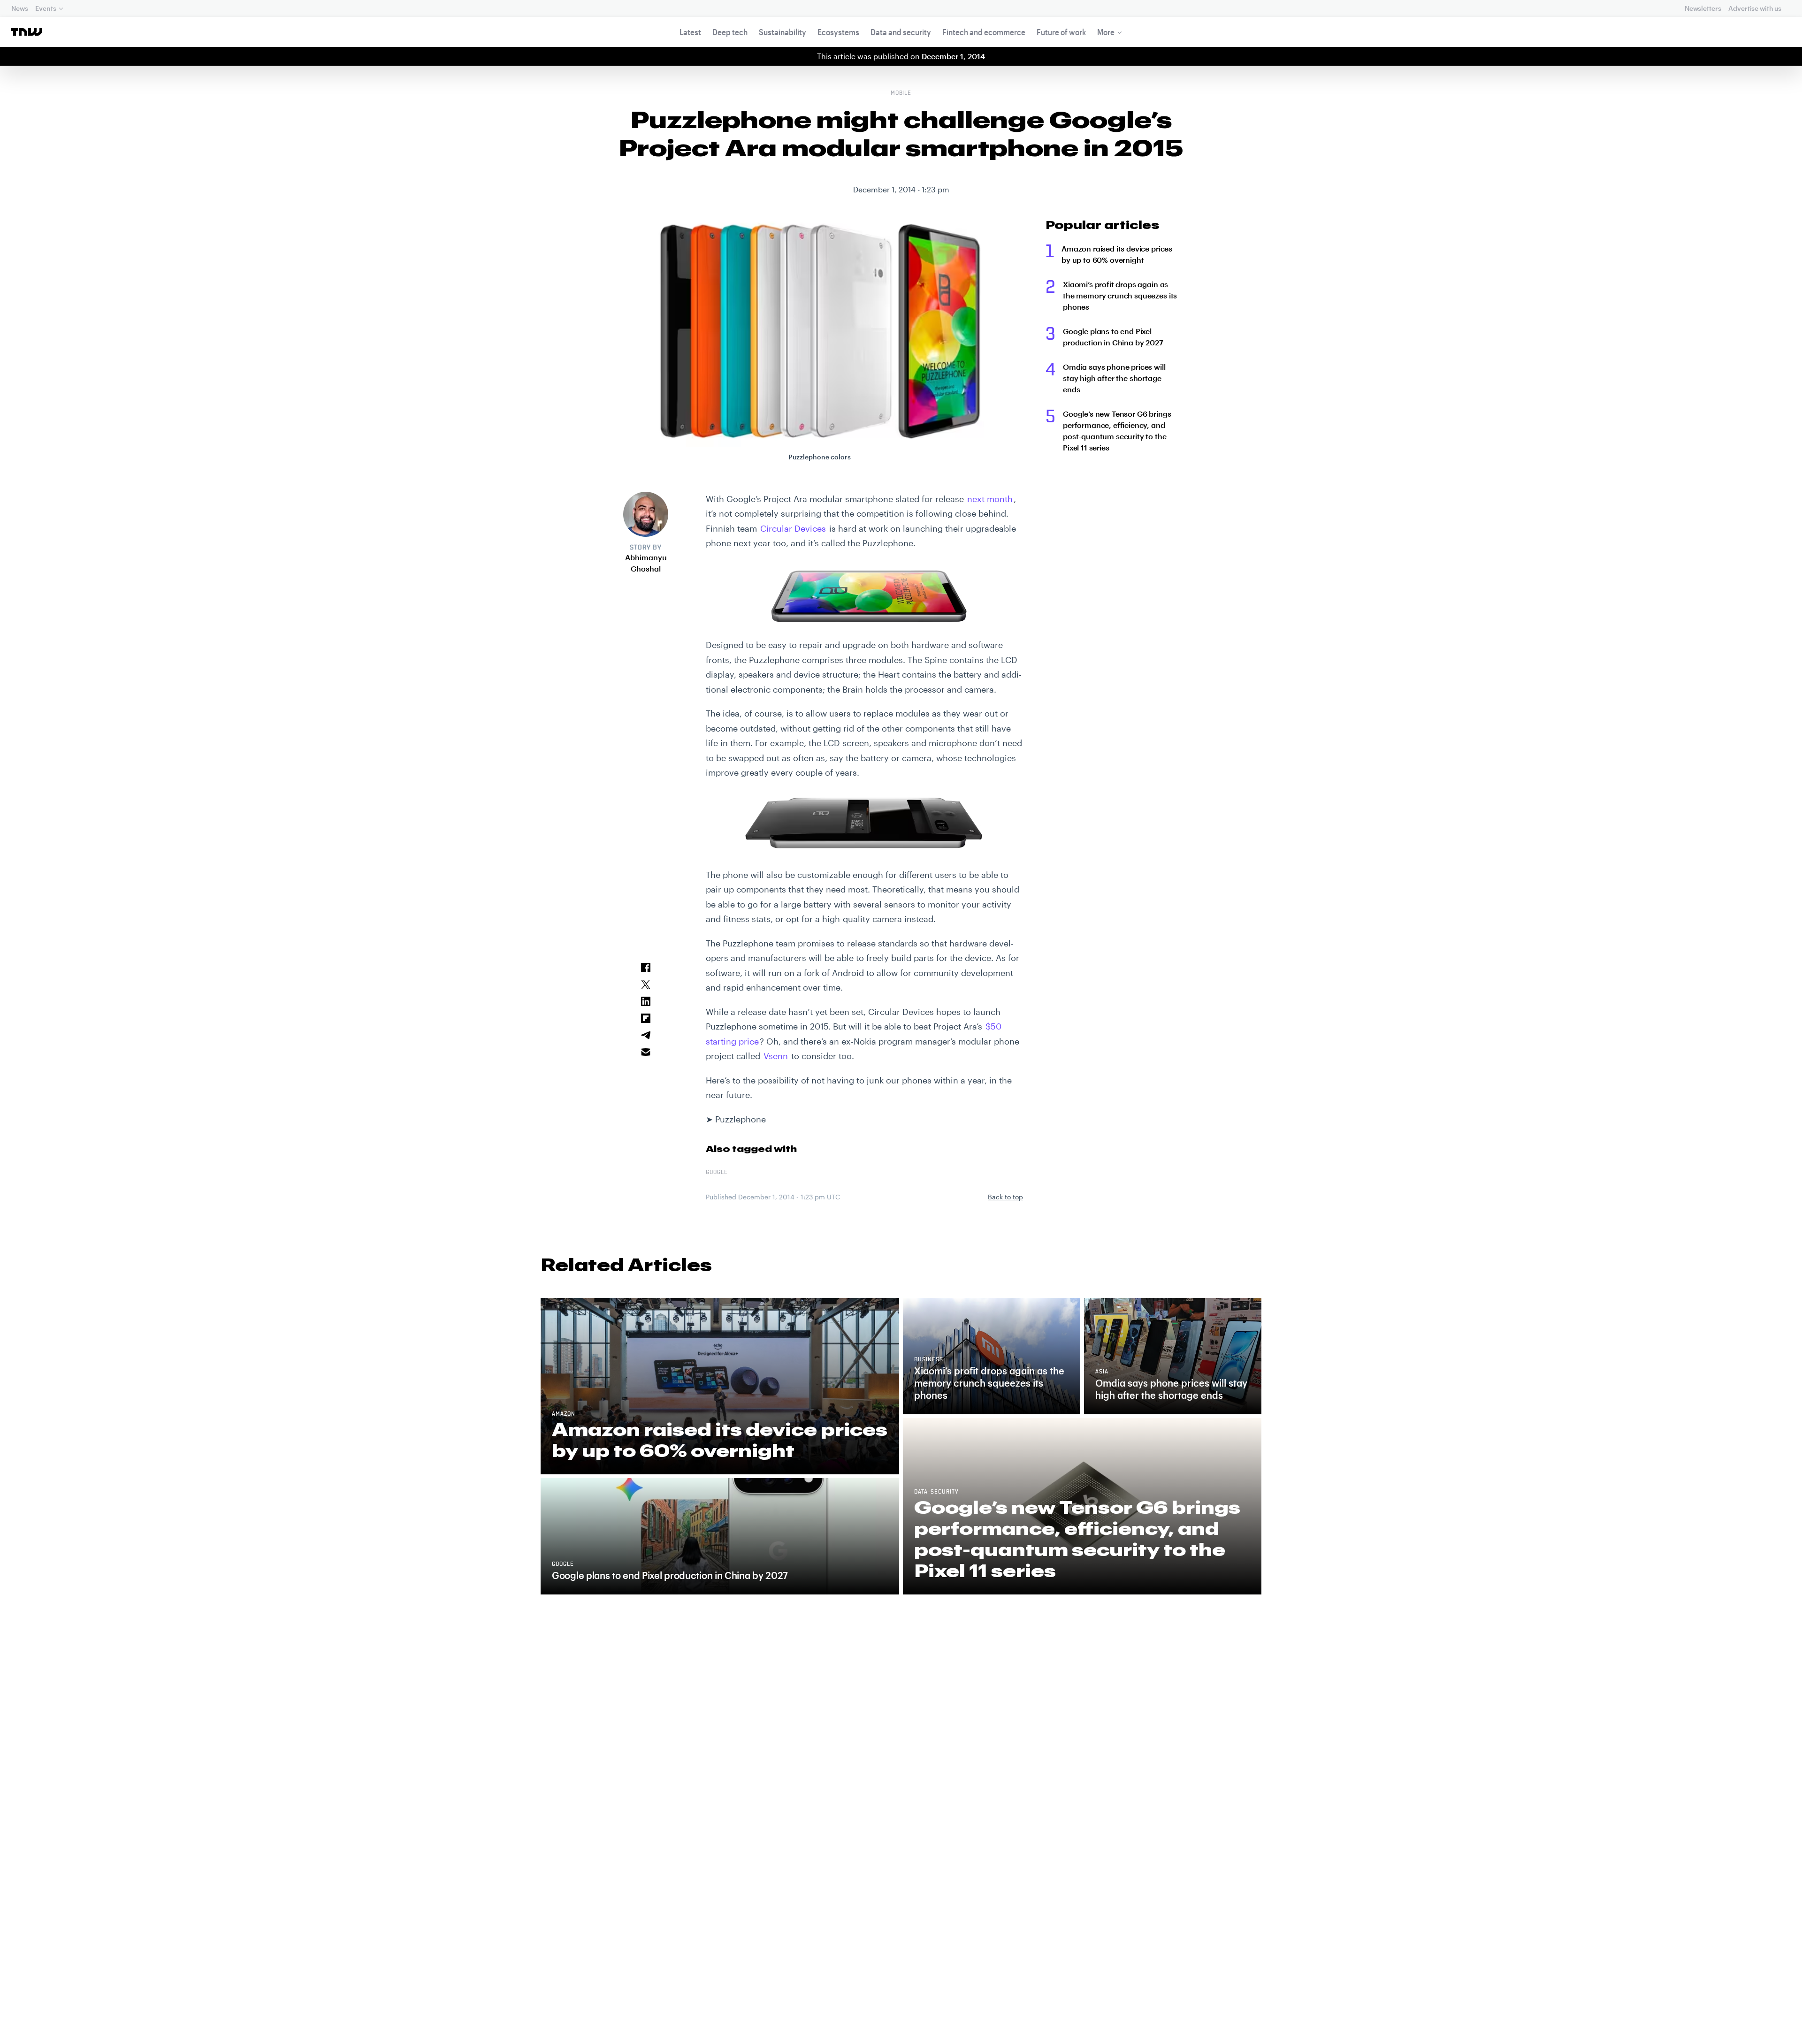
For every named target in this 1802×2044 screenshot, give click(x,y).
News (19, 8)
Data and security (901, 32)
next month (990, 499)
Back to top (1005, 1197)
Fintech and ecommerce (984, 32)
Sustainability (783, 32)
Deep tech (730, 32)
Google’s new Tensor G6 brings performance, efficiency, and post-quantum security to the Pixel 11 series (1117, 431)
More (1106, 32)
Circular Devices (793, 528)
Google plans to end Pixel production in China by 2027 (1113, 337)
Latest (690, 32)
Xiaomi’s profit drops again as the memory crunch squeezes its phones (1120, 295)
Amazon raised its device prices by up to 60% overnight (1117, 254)
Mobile (901, 93)
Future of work (1061, 32)
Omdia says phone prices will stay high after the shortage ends (1114, 378)
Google (717, 1173)
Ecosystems (838, 32)
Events (46, 8)
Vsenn (776, 1056)
